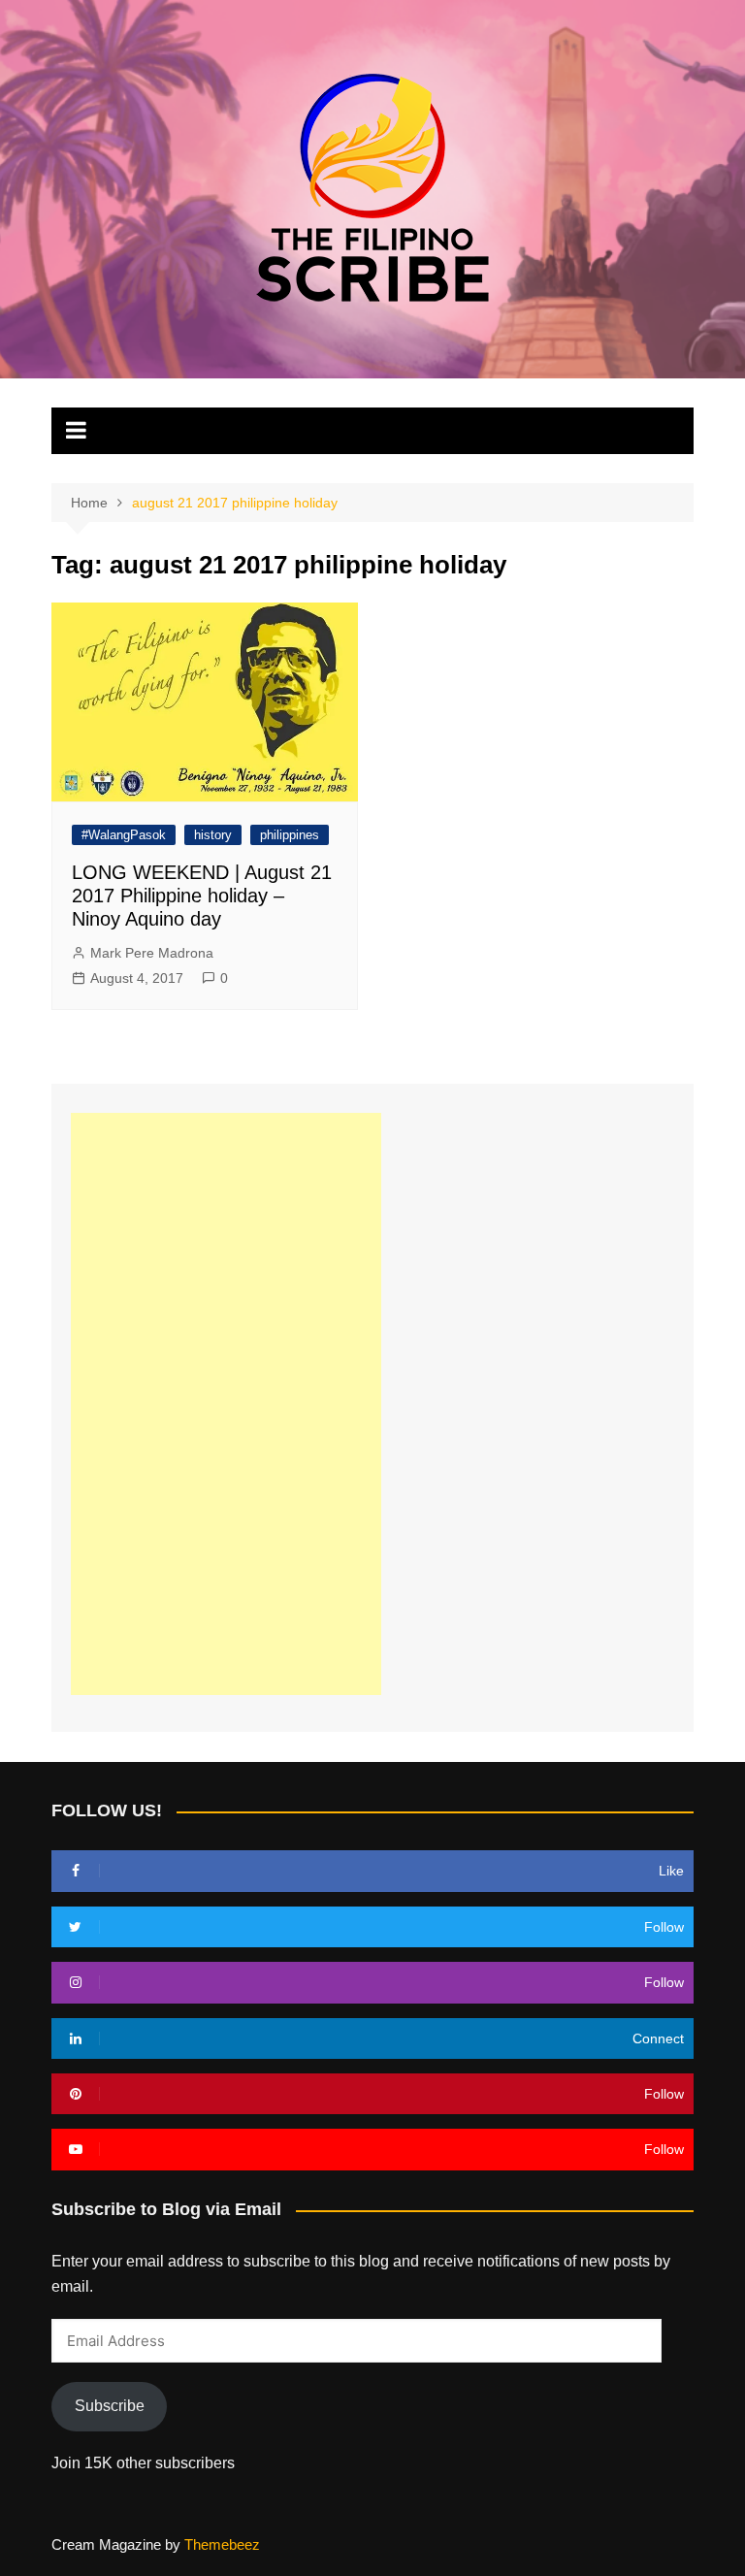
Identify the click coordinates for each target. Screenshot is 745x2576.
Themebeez (222, 2544)
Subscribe (110, 2406)
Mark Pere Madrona (152, 953)
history (213, 835)
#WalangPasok (124, 835)
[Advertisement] (226, 1404)
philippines (290, 835)
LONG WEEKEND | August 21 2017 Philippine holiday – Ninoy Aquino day (202, 896)
